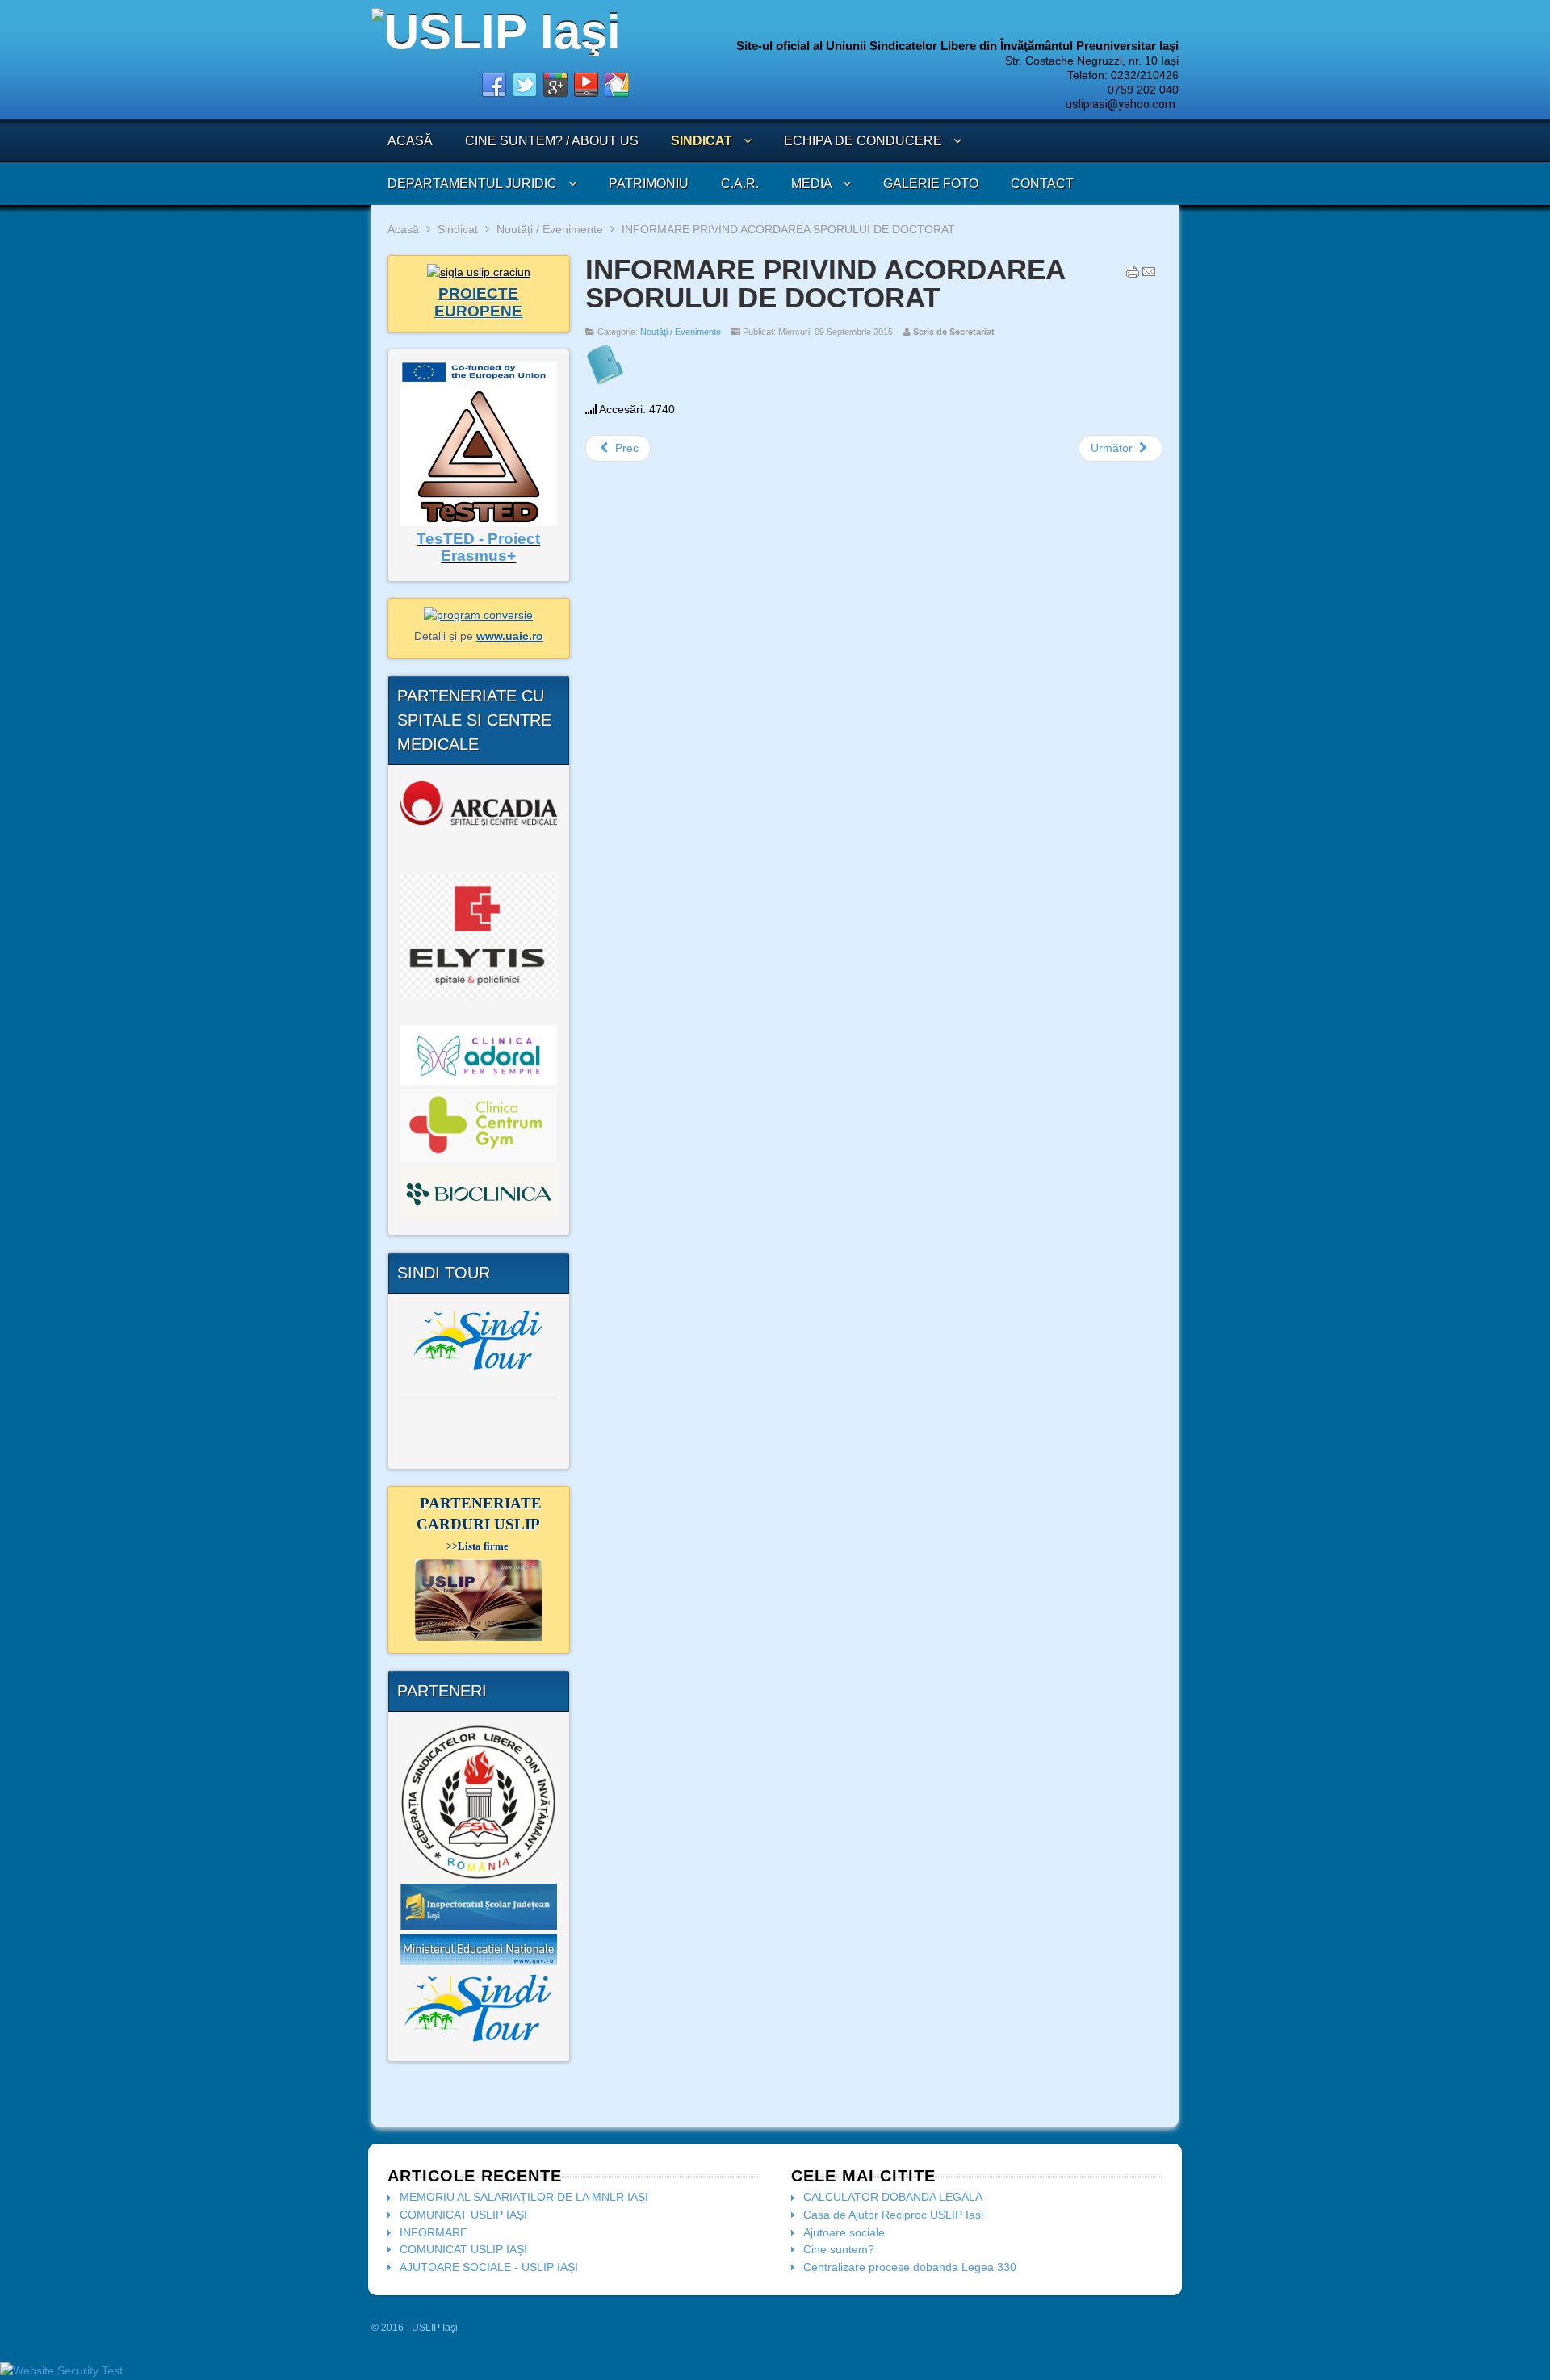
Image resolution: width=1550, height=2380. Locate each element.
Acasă (403, 229)
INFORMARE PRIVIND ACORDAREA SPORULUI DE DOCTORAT (825, 283)
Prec (625, 448)
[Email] (1149, 275)
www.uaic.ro (510, 636)
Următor (1113, 448)
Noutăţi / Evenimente (550, 229)
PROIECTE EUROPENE (478, 302)
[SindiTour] (479, 1339)
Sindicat (458, 229)
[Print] (1133, 275)
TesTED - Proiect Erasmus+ (478, 548)
